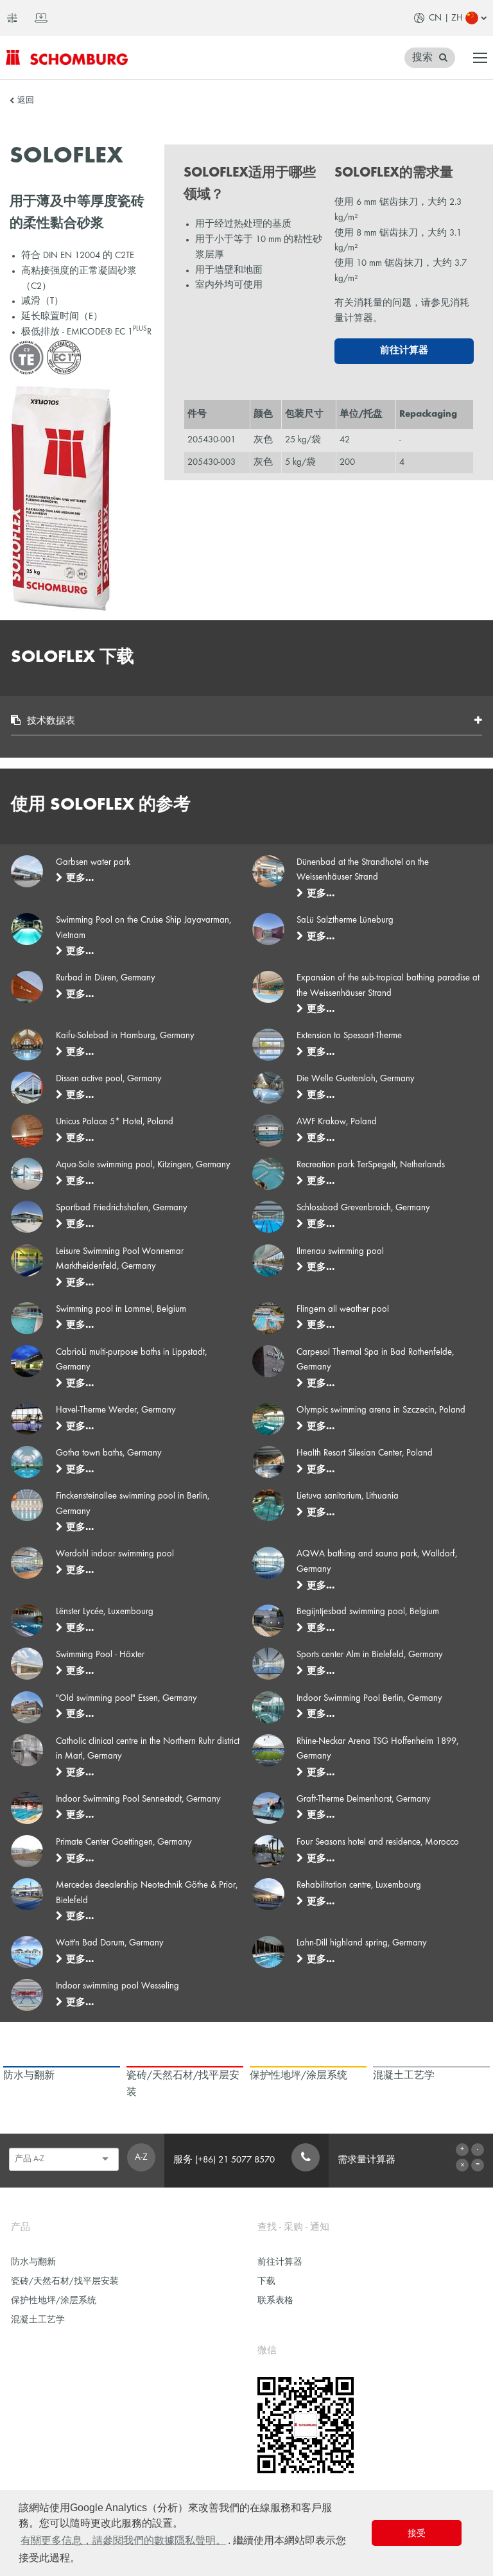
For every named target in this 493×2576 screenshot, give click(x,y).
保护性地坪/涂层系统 (54, 2301)
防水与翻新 (33, 2262)
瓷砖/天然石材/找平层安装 (65, 2282)
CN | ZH (446, 18)
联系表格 (275, 2301)
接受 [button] (417, 2533)
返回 (26, 101)
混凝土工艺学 (38, 2320)
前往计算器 (404, 351)
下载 (266, 2282)
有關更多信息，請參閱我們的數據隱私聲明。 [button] (123, 2540)
